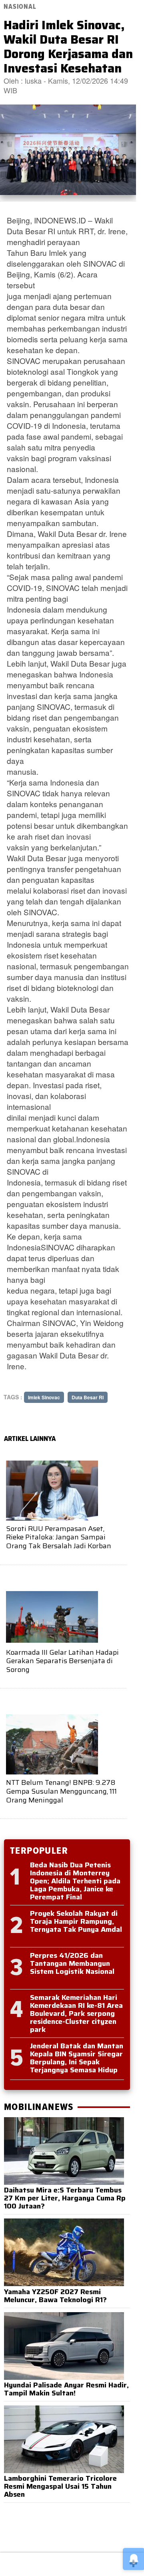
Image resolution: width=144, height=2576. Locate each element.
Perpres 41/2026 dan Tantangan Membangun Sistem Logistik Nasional (72, 1963)
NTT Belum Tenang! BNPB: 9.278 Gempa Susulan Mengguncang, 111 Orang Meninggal (61, 1791)
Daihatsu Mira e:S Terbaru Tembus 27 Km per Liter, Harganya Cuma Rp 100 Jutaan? (65, 2198)
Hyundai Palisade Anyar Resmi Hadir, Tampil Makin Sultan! (66, 2389)
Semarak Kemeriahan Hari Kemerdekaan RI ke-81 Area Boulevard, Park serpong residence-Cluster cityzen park (76, 2013)
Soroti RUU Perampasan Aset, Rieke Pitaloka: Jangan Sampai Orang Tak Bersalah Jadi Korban (59, 1537)
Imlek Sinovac (44, 1397)
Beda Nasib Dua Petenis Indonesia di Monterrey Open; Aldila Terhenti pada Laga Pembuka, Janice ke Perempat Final (75, 1881)
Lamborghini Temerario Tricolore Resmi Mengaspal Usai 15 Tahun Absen (60, 2486)
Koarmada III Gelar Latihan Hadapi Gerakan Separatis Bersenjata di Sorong (62, 1661)
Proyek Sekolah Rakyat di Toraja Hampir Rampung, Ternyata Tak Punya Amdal (76, 1921)
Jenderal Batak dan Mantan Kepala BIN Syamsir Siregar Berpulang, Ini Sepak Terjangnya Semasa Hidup (77, 2058)
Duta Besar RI (88, 1397)
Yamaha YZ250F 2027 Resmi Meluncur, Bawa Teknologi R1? (55, 2296)
